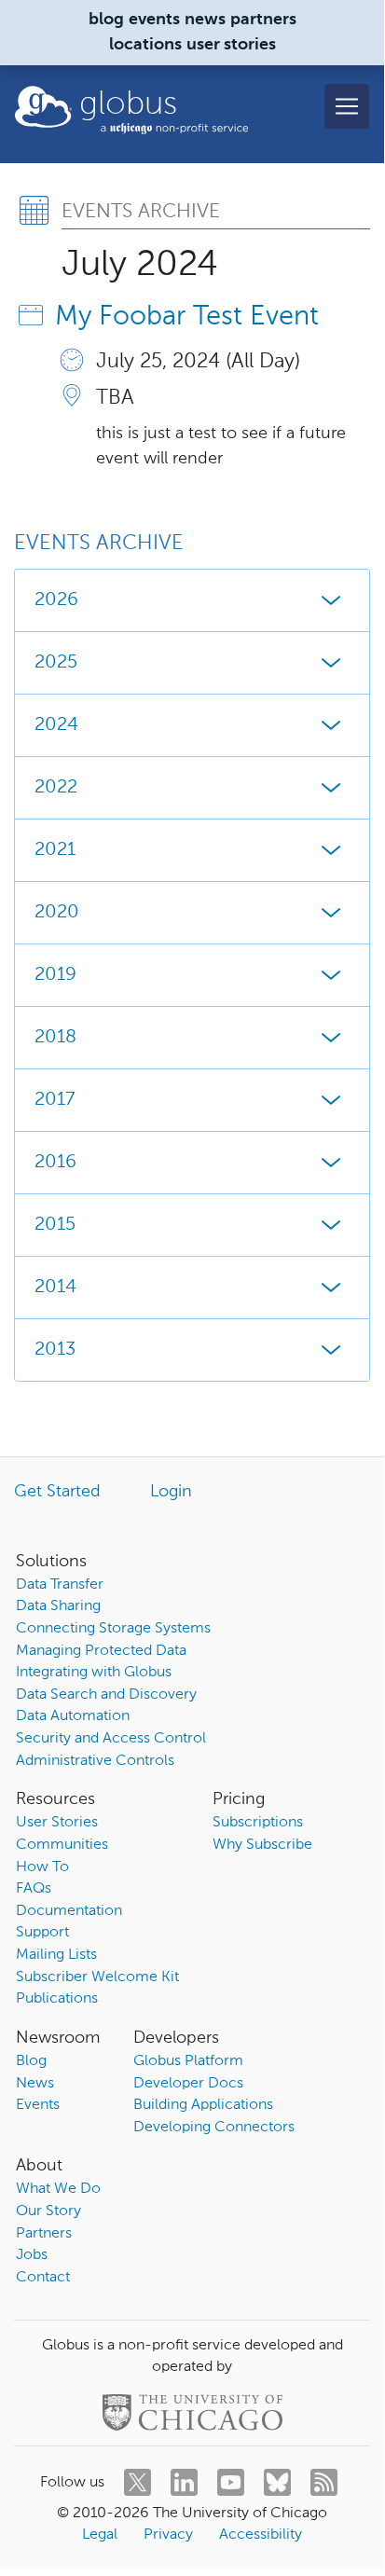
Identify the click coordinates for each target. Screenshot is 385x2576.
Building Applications (203, 2105)
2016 (55, 1163)
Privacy (168, 2535)
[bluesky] (277, 2482)
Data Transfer (60, 1585)
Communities (62, 1845)
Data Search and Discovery (106, 1695)
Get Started (57, 1492)
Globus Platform (188, 2061)
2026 (56, 600)
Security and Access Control (111, 1739)
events (154, 20)
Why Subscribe (262, 1845)
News (35, 2084)
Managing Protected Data (101, 1651)
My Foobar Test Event (187, 317)
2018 (55, 1038)
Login (171, 1492)
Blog (31, 2061)
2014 (55, 1288)
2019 (55, 975)
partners (263, 20)
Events (38, 2105)
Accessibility (261, 2535)
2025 (56, 663)
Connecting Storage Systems (113, 1629)
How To (42, 1867)
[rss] (324, 2482)
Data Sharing (58, 1606)
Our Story (48, 2211)
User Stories (57, 1823)
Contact (43, 2278)
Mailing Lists (56, 1955)
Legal (100, 2535)
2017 (55, 1100)
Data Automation (73, 1716)
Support (42, 1933)
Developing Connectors (214, 2128)
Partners (44, 2234)
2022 (56, 788)
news (205, 20)
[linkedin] (184, 2482)
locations (145, 45)
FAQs (34, 1889)
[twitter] (137, 2482)
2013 (55, 1350)
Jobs (32, 2255)
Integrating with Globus (94, 1673)
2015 (55, 1225)
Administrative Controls (95, 1761)
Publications (57, 1999)
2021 (55, 850)
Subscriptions (258, 1823)
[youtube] (231, 2482)
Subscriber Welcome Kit (97, 1977)
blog (106, 20)
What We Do (58, 2189)
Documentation (69, 1911)
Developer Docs (188, 2084)
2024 (56, 725)
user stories (231, 45)
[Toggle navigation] (347, 106)
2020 (57, 913)
